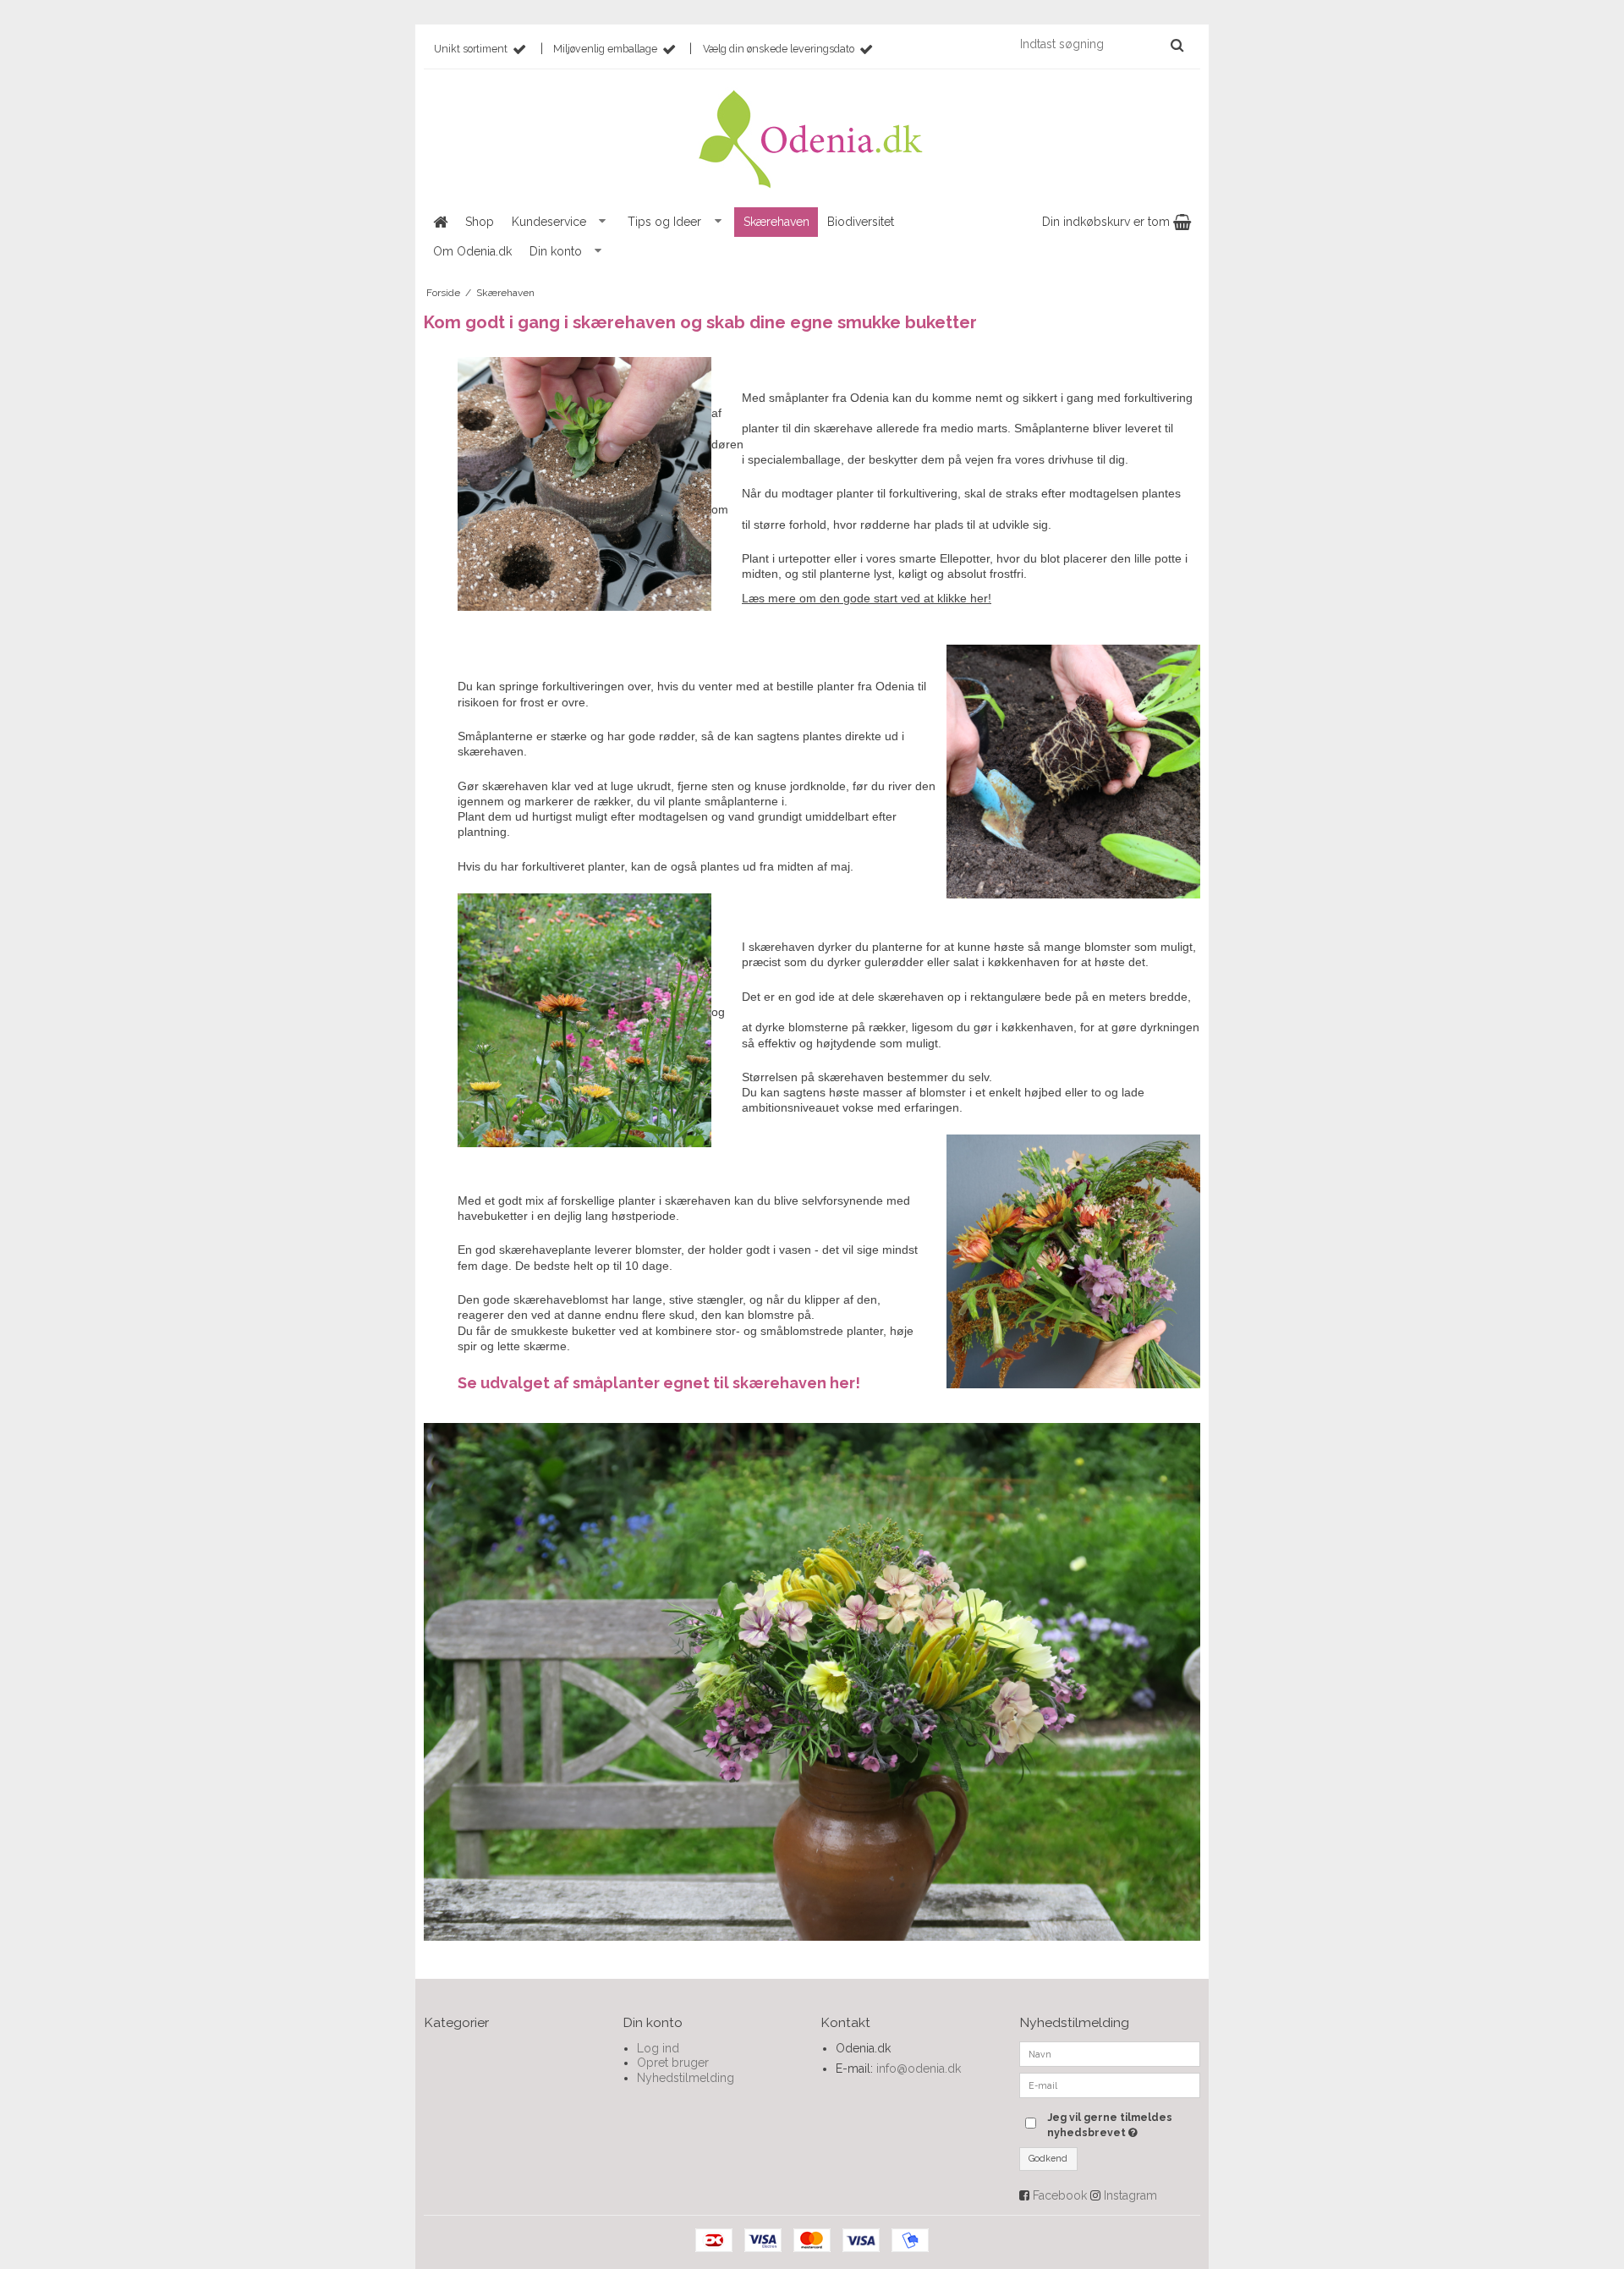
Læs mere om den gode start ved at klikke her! (867, 598)
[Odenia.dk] (812, 141)
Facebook (1060, 2195)
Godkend (1048, 2158)
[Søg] (1177, 45)
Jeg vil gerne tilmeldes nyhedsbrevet (1122, 2124)
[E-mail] (1110, 2084)
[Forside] (440, 222)
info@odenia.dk (919, 2068)
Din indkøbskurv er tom (1108, 222)
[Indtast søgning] (1101, 44)
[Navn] (1110, 2052)
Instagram (1130, 2195)
